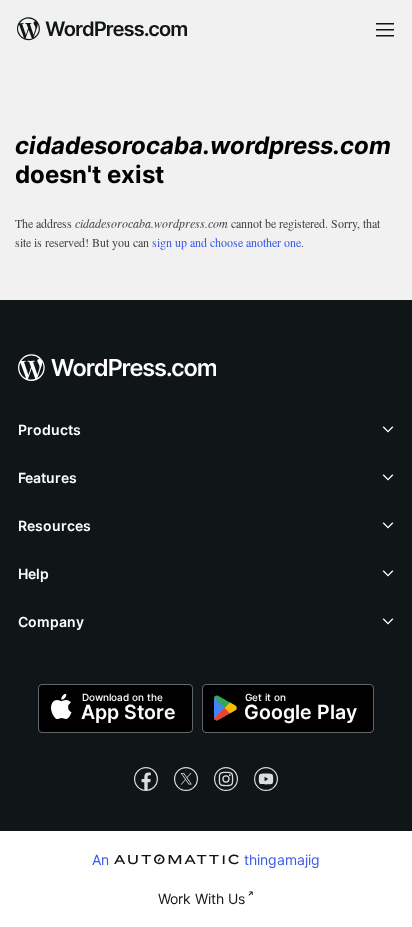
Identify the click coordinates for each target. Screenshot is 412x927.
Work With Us (201, 898)
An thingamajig (206, 859)
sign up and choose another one (226, 242)
